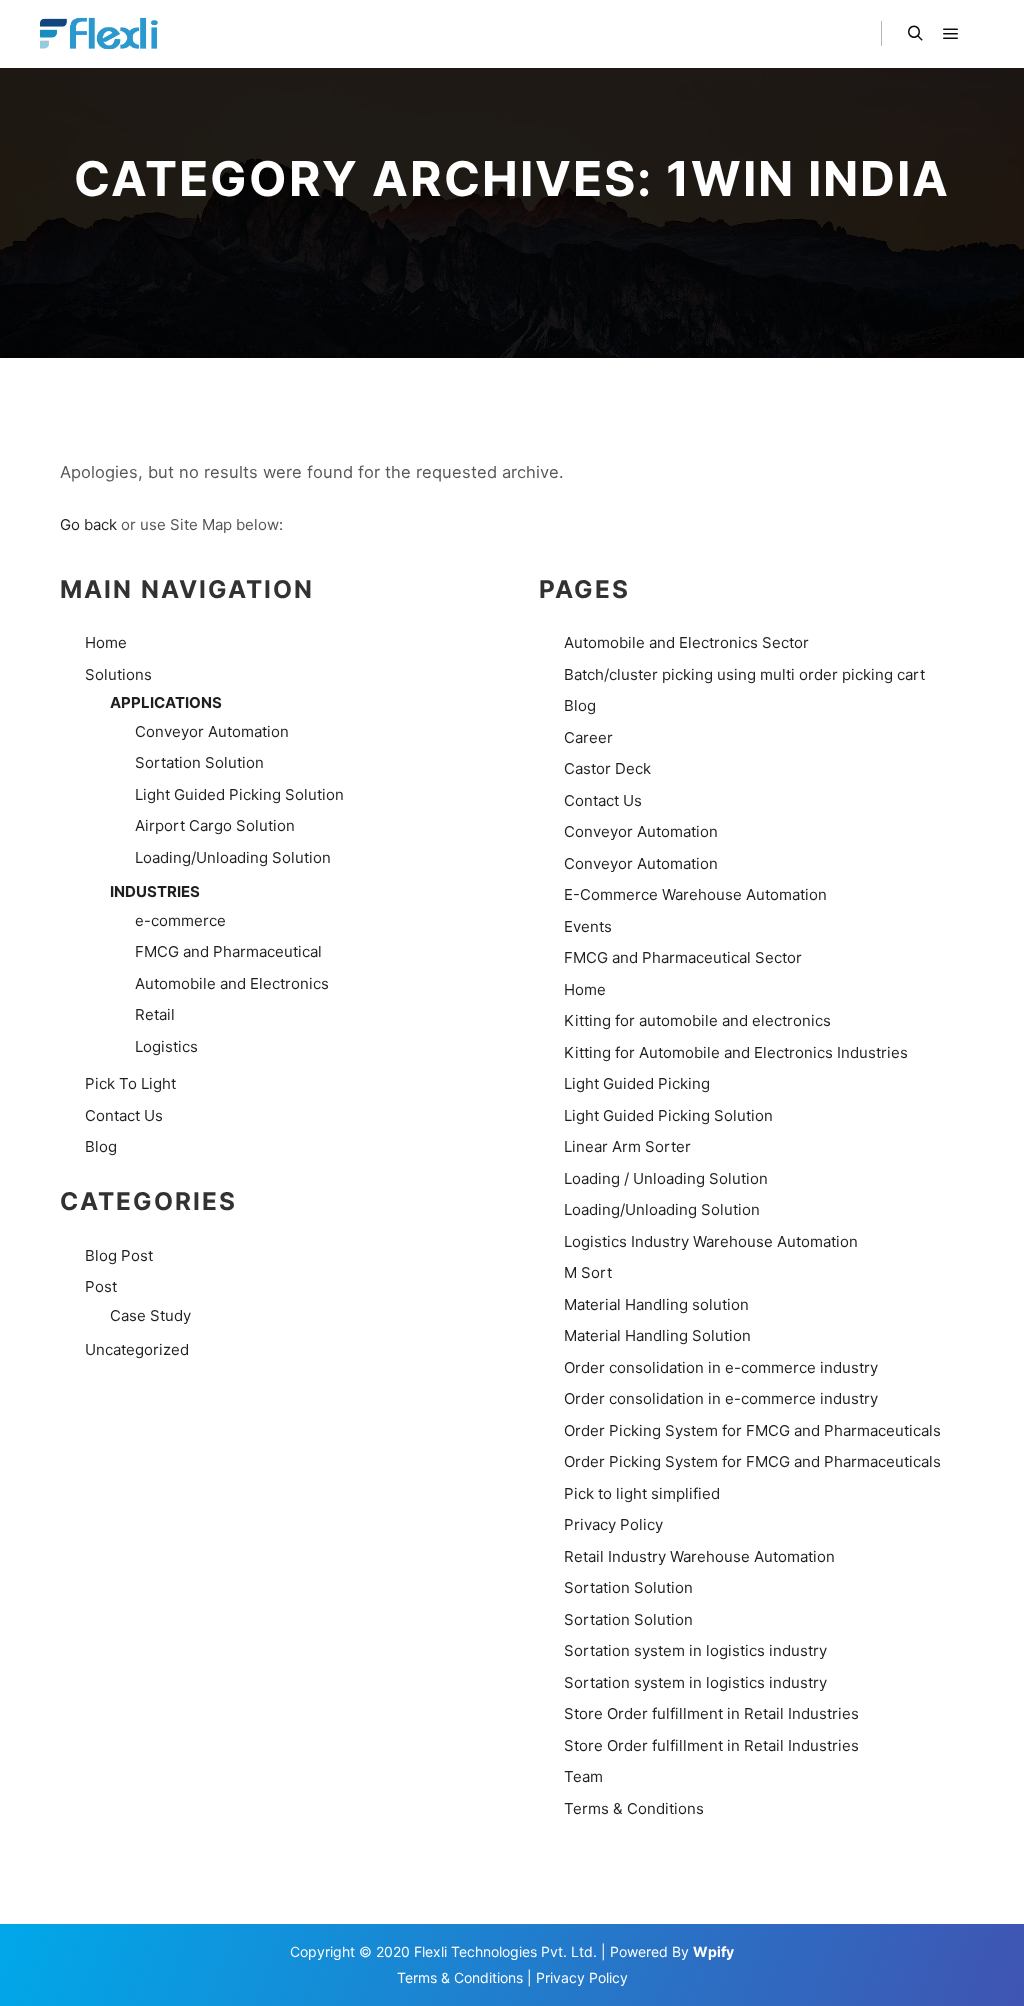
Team (583, 1776)
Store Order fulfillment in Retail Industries (711, 1713)
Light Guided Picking (637, 1083)
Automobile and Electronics (232, 983)
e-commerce (180, 920)
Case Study (150, 1315)
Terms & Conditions (634, 1808)
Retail (155, 1014)
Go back (88, 524)
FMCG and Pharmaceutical (228, 951)
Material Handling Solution (657, 1335)
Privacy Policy (613, 1524)
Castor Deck (607, 768)
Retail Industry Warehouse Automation (699, 1556)
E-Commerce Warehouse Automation (695, 894)
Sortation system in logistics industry (695, 1650)
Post (101, 1286)
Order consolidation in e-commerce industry (721, 1367)
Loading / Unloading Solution (666, 1178)
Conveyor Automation (212, 731)
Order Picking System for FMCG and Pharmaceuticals (752, 1430)
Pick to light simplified (642, 1493)
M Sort (588, 1272)
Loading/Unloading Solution (233, 857)
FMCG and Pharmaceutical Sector (683, 957)
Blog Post (119, 1255)
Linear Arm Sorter (627, 1146)
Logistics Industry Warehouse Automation (711, 1241)
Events (588, 926)
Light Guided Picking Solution (239, 794)
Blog (101, 1146)
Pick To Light (130, 1083)
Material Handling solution (656, 1304)
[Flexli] (102, 34)
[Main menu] (951, 34)
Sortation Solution (199, 762)
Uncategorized (137, 1349)
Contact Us (124, 1115)
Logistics (166, 1046)
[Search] (915, 34)
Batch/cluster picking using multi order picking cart (744, 674)
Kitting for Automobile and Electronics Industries (736, 1052)
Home (106, 642)
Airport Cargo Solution (215, 825)
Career (588, 737)
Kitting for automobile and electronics (697, 1020)
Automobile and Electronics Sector (686, 642)
